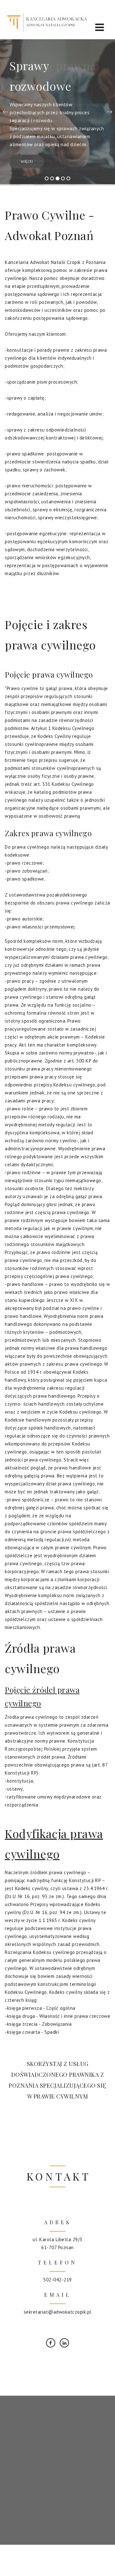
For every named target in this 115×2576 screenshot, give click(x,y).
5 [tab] (68, 177)
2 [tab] (52, 177)
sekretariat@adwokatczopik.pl (58, 2311)
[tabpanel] (57, 112)
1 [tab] (47, 177)
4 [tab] (63, 177)
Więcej (27, 161)
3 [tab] (57, 177)
